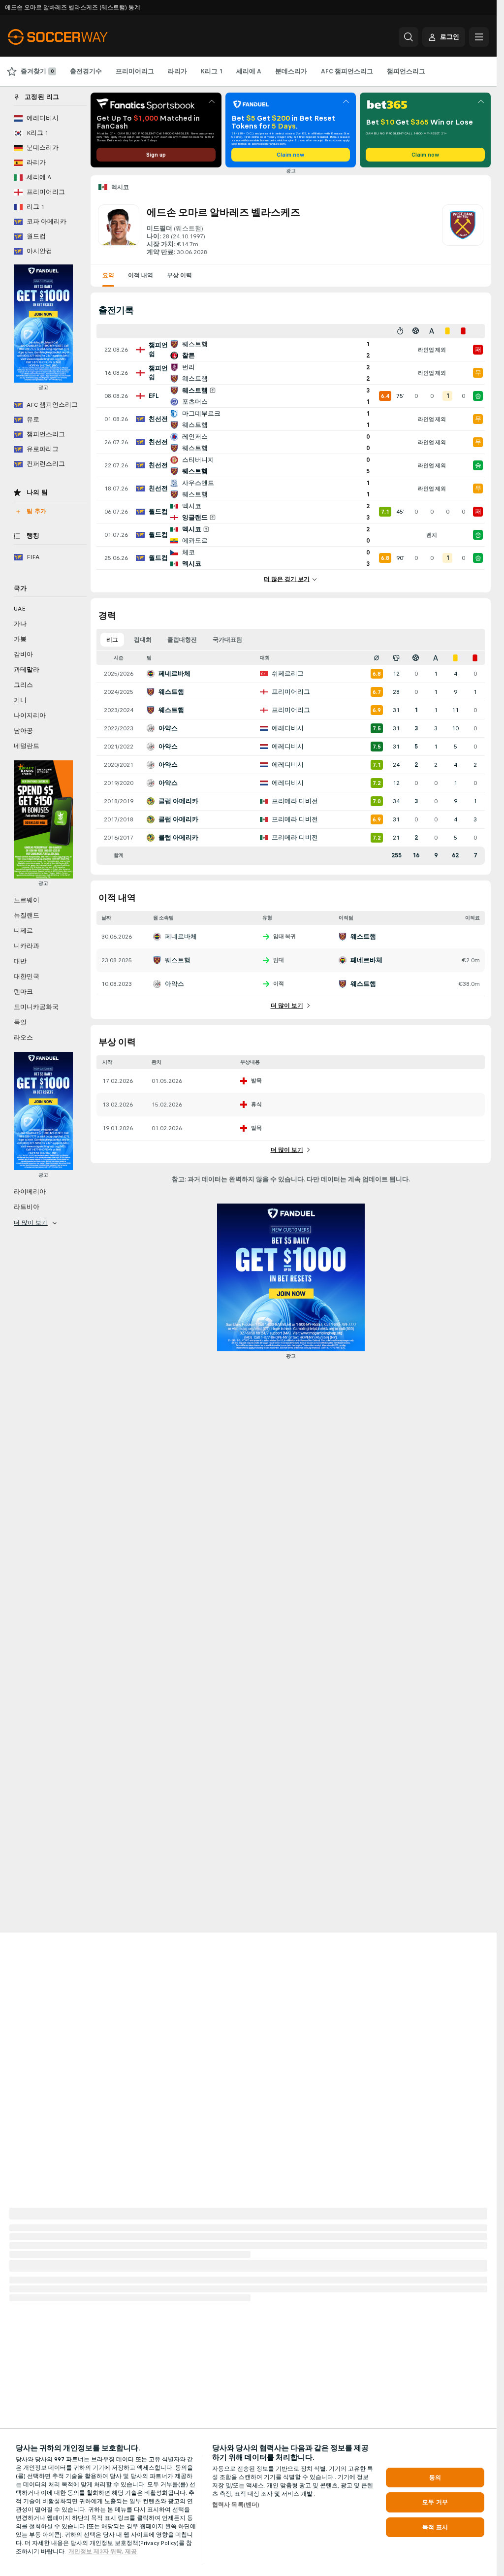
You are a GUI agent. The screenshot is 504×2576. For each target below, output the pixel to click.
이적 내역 (141, 275)
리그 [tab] (112, 640)
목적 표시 (435, 2527)
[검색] (409, 37)
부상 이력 (179, 275)
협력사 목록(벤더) (236, 2505)
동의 (435, 2478)
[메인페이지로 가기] (76, 37)
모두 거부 (435, 2502)
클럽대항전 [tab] (182, 640)
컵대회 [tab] (143, 640)
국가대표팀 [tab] (227, 640)
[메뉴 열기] (479, 37)
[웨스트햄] (463, 230)
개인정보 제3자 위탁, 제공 (103, 2551)
